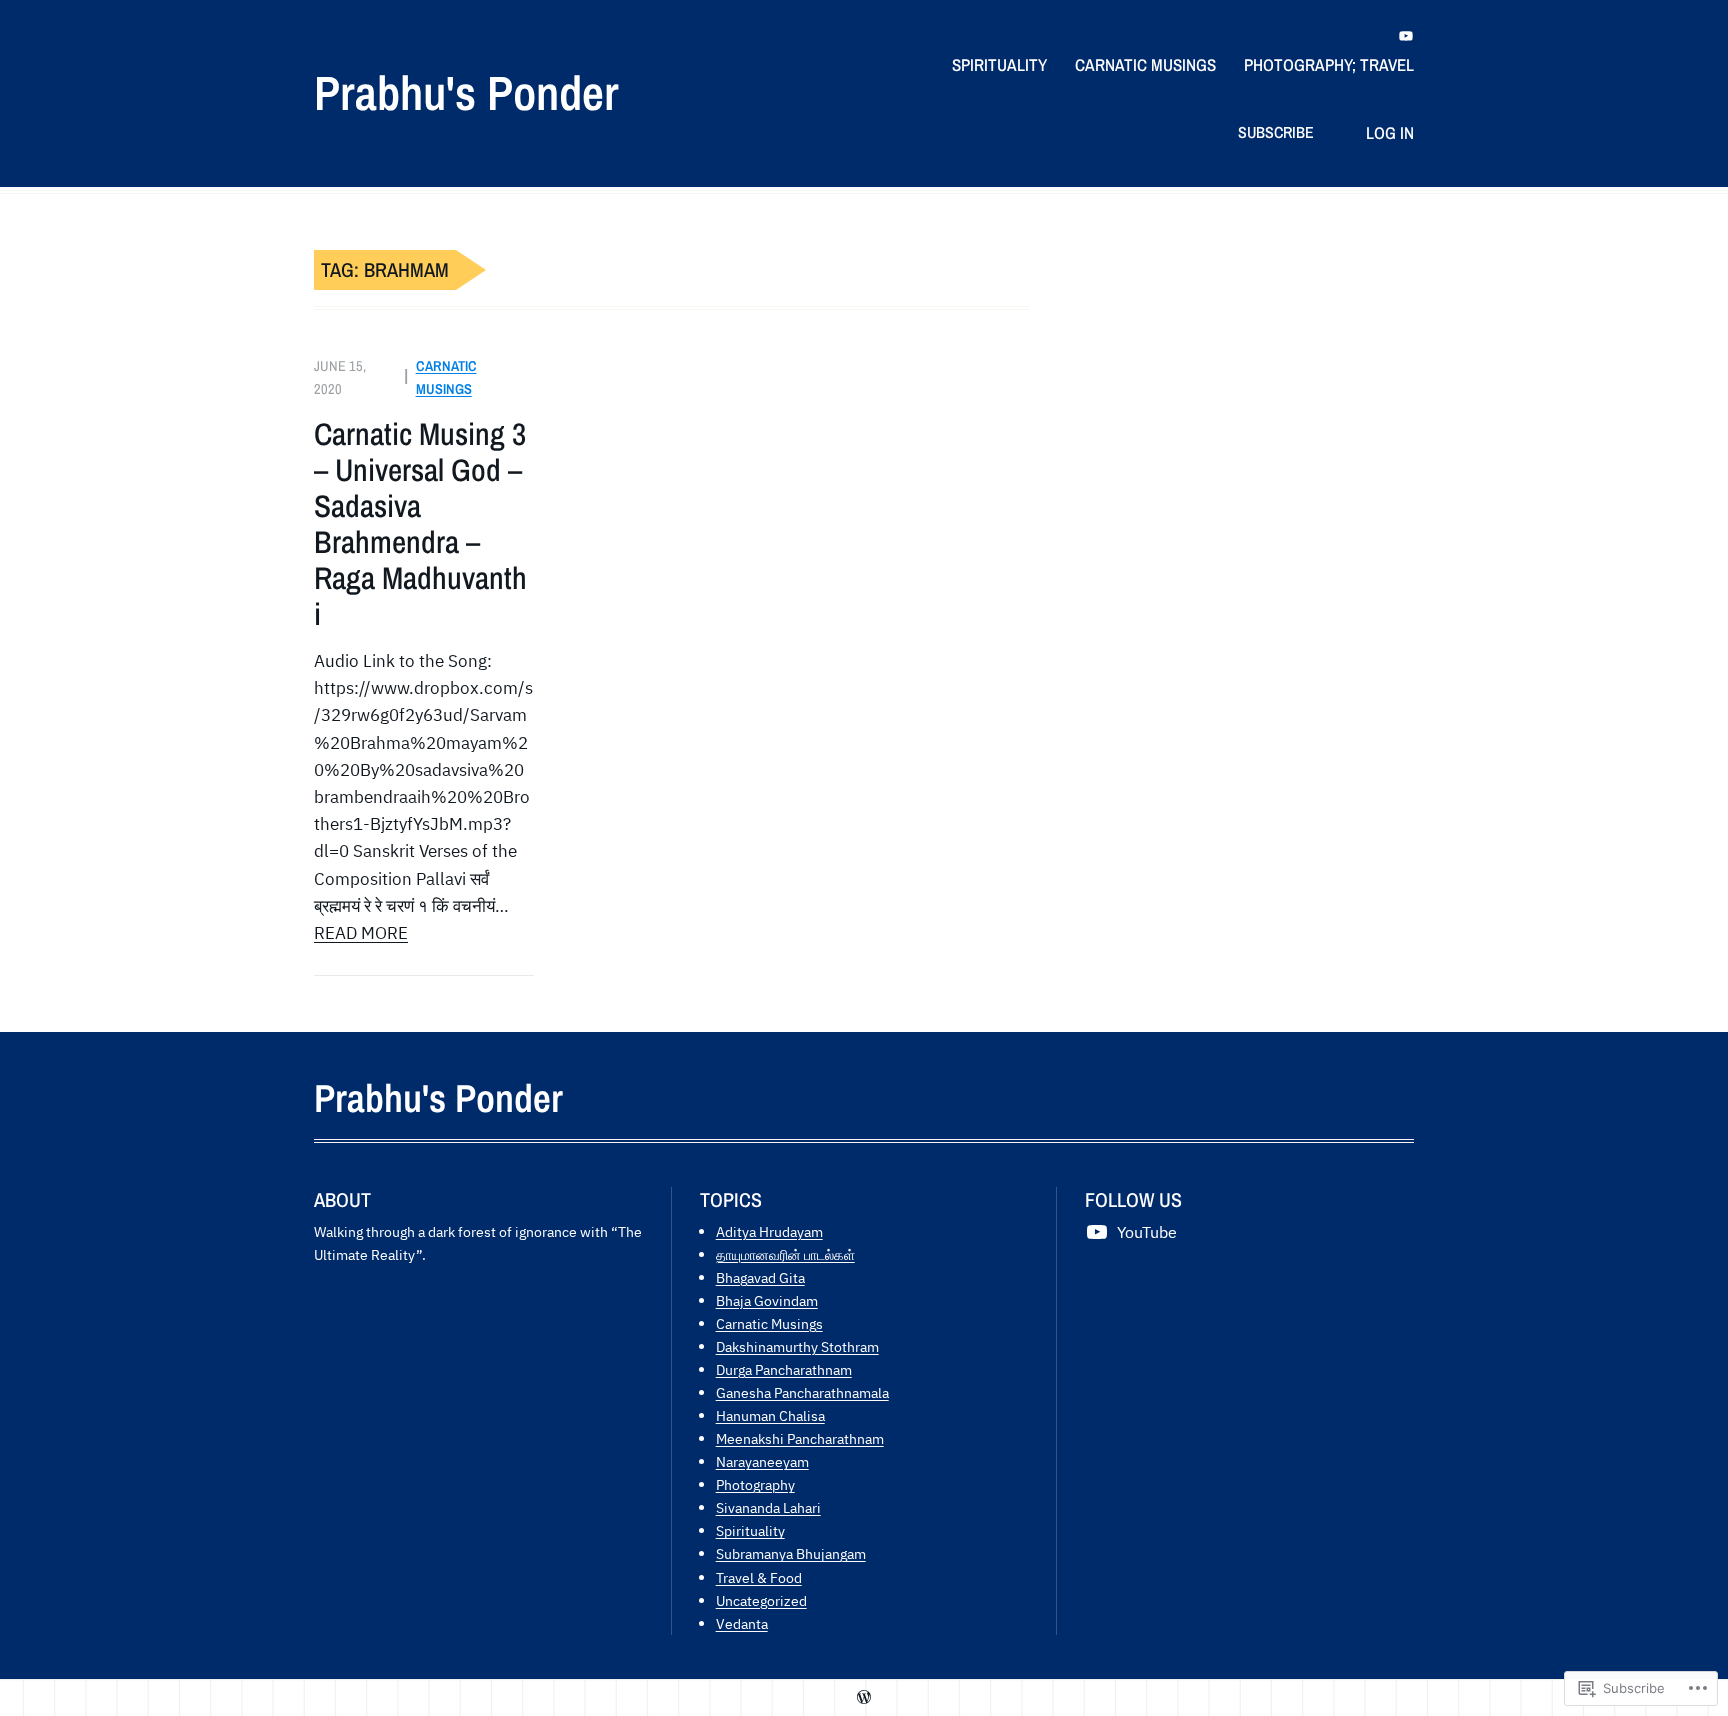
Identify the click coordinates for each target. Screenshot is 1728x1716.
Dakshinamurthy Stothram (797, 1346)
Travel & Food (759, 1577)
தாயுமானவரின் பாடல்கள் (785, 1254)
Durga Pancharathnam (784, 1369)
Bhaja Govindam (767, 1300)
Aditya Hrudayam (769, 1231)
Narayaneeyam (762, 1461)
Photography (755, 1484)
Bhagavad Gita (760, 1277)
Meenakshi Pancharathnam (800, 1438)
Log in (1390, 132)
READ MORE (361, 933)
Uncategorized (761, 1600)
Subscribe (1276, 132)
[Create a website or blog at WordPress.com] (864, 1697)
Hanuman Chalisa (770, 1415)
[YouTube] (1406, 36)
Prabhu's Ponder (466, 92)
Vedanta (742, 1623)
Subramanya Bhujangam (791, 1553)
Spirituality (750, 1530)
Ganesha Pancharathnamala (802, 1392)
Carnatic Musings (769, 1323)
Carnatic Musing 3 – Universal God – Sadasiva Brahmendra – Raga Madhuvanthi (420, 524)
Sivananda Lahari (768, 1507)
